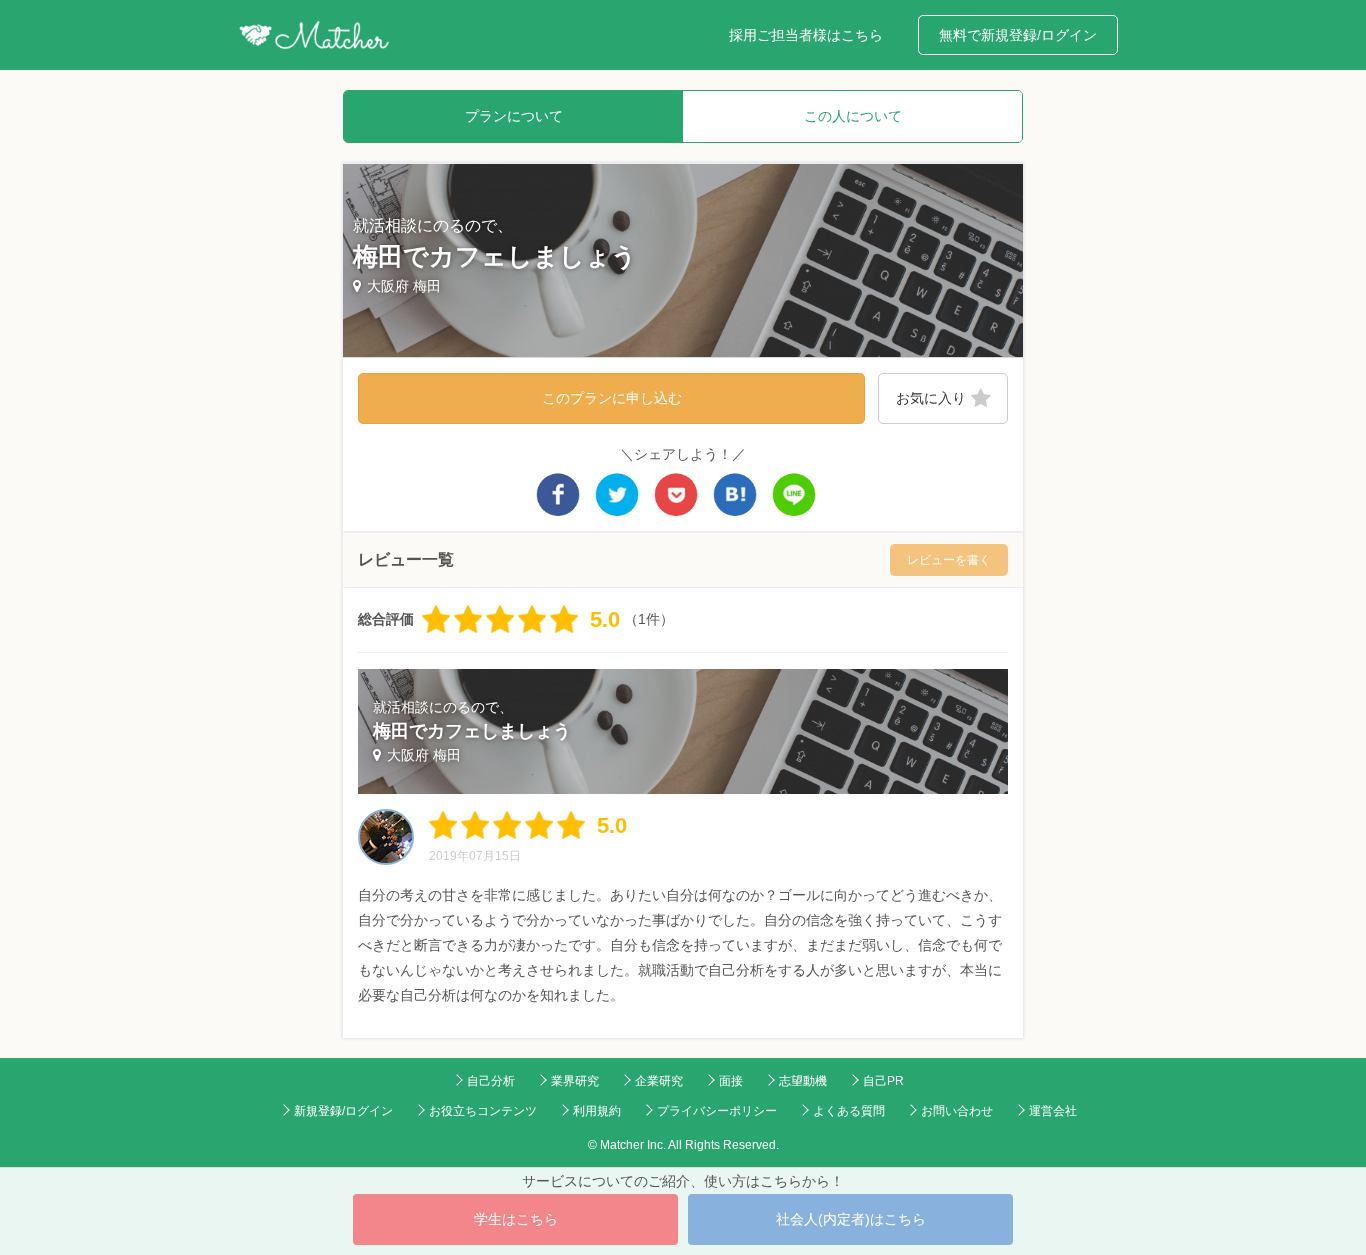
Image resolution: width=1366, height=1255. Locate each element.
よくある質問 (849, 1111)
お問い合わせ (957, 1111)
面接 (731, 1081)
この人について (853, 116)
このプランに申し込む (612, 398)
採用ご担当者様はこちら (806, 35)
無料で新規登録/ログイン (1018, 35)
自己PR (883, 1081)
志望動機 (803, 1081)
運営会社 (1053, 1111)
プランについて (514, 116)
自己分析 (491, 1081)
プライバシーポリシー (717, 1111)
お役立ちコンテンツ (483, 1111)
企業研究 (659, 1081)
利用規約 (597, 1111)
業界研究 (575, 1081)
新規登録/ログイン (343, 1111)
